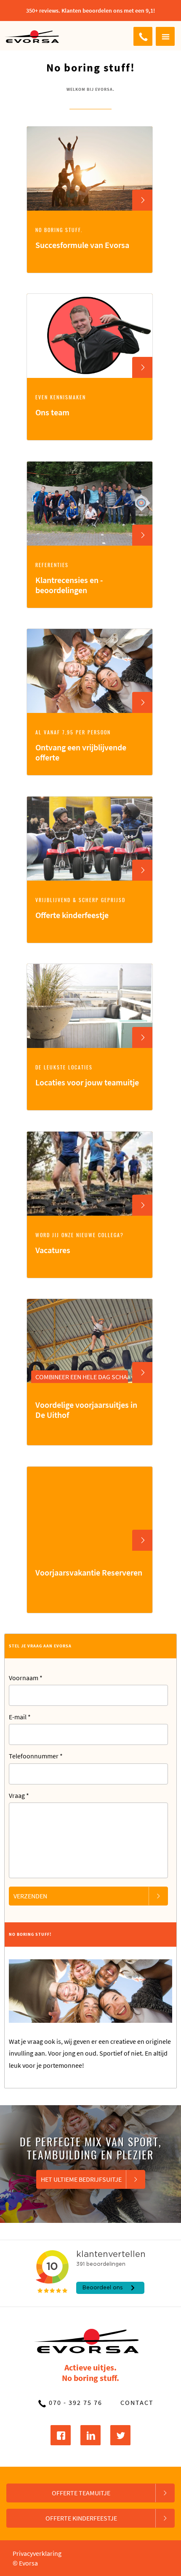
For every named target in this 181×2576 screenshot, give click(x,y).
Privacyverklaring (37, 2553)
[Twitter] (120, 2435)
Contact (137, 2402)
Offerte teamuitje (81, 2493)
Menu (165, 36)
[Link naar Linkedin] (90, 2435)
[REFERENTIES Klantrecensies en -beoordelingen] (90, 606)
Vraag (19, 1795)
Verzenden (30, 1896)
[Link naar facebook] (61, 2435)
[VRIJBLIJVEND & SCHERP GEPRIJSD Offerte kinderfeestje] (90, 941)
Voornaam (26, 1678)
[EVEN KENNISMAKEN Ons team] (90, 438)
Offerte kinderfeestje (81, 2518)
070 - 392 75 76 (143, 36)
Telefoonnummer (36, 1756)
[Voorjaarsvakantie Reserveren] (90, 1611)
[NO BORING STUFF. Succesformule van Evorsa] (90, 271)
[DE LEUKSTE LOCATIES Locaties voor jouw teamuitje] (90, 1108)
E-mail (20, 1717)
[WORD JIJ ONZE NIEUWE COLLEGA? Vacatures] (90, 1276)
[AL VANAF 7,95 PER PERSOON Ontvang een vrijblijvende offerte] (90, 773)
